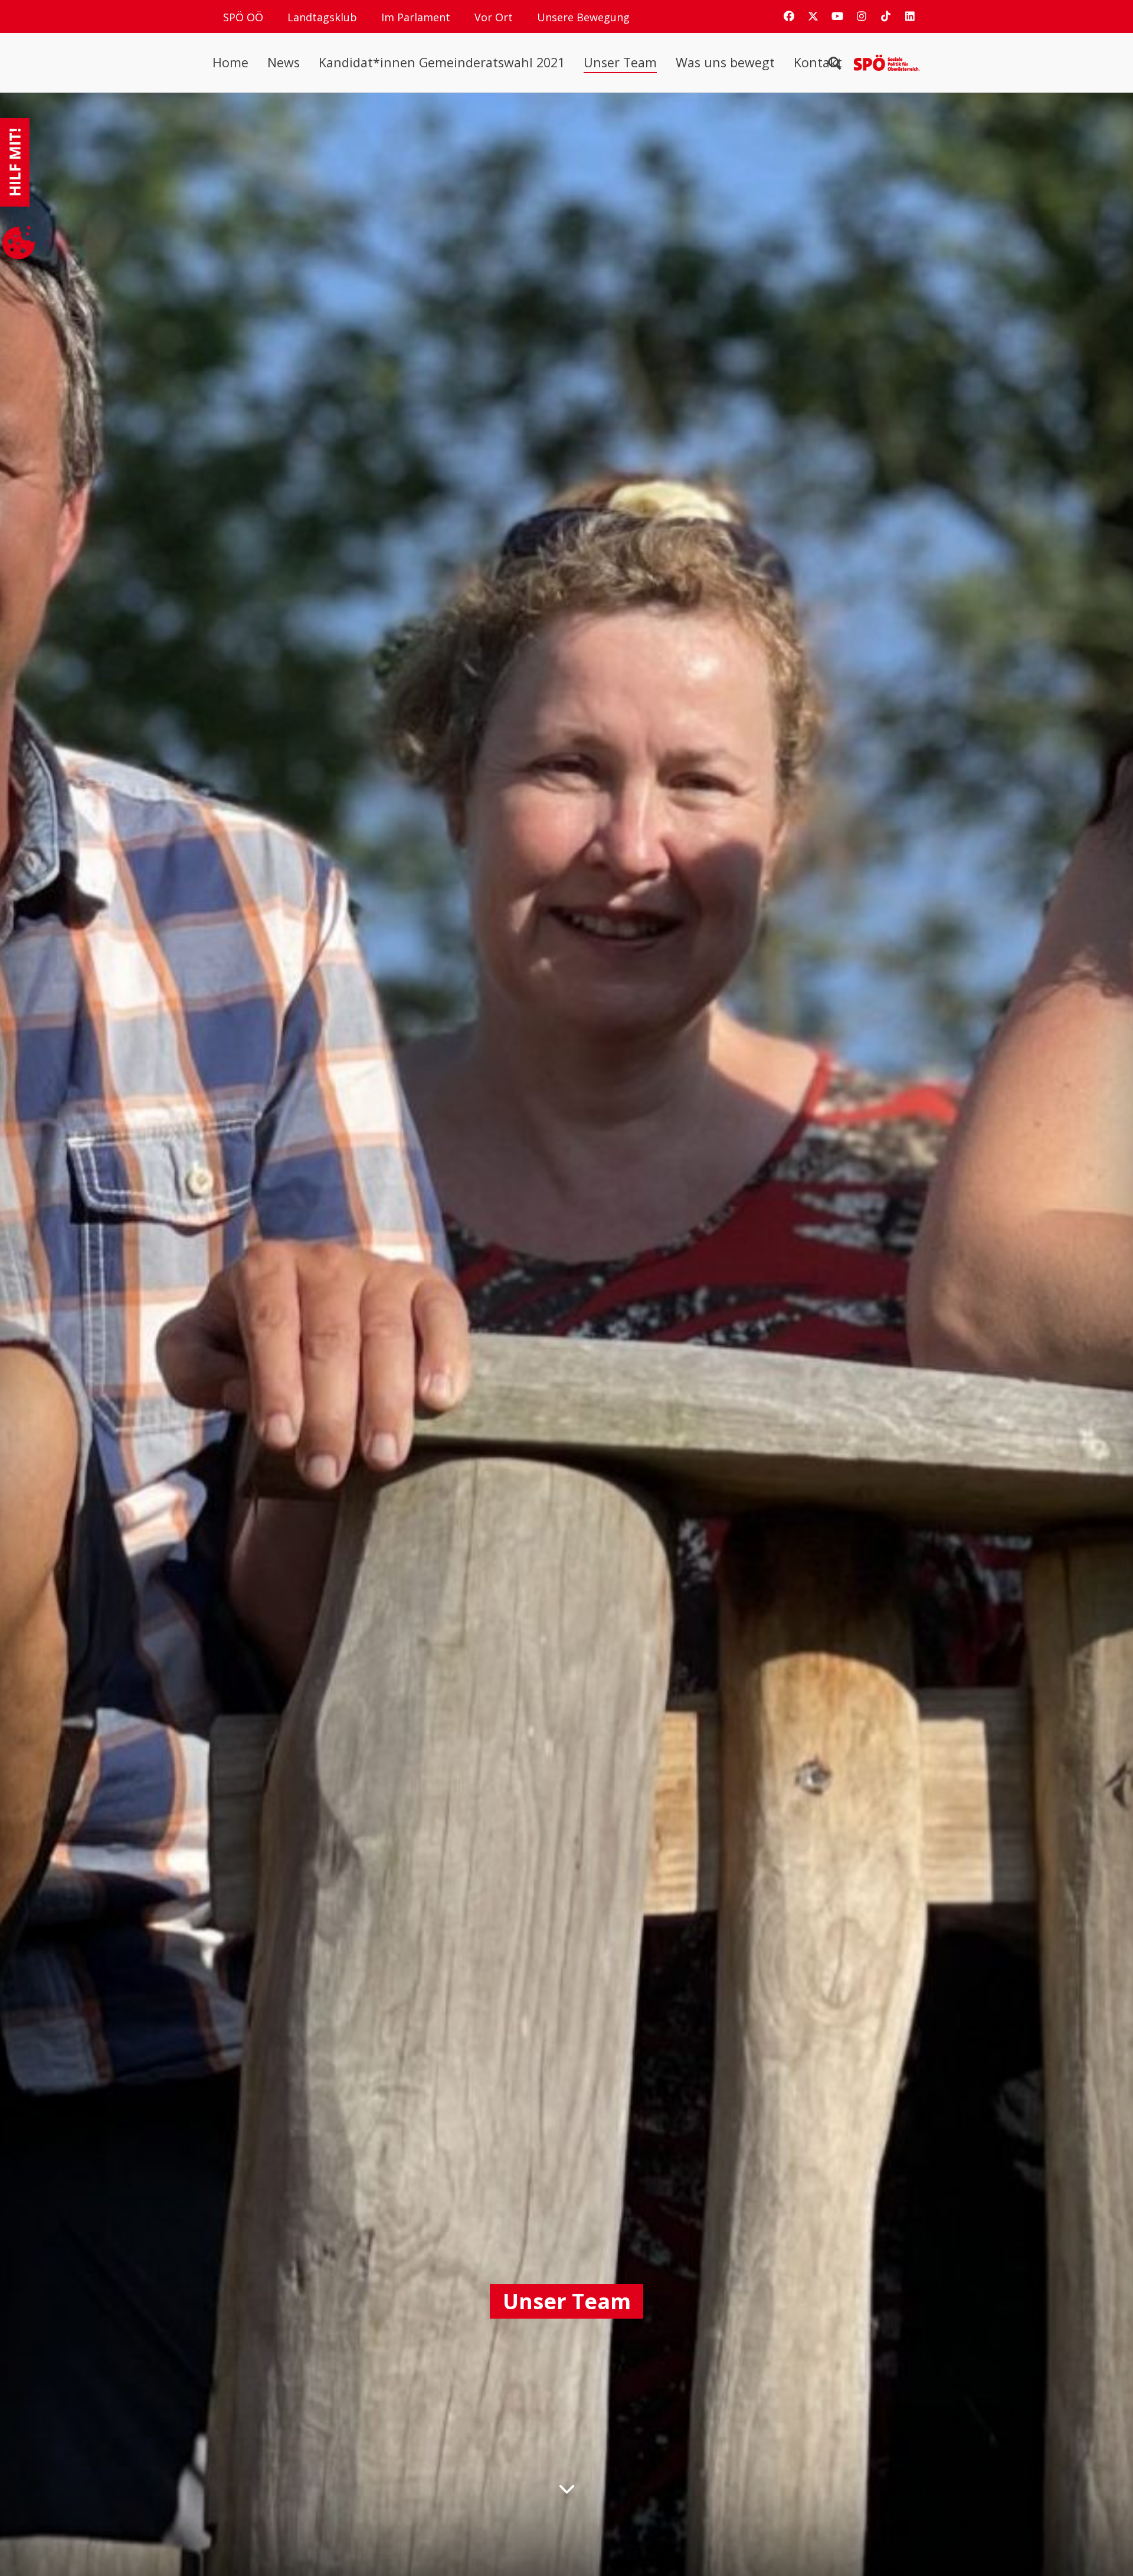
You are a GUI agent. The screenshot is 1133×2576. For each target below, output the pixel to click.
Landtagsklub (322, 17)
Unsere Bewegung (583, 17)
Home (230, 63)
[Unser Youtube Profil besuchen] (837, 16)
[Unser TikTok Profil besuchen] (886, 16)
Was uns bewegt (725, 63)
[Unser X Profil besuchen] (813, 16)
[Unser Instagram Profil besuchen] (862, 16)
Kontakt (818, 63)
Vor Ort (494, 17)
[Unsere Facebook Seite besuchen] (789, 16)
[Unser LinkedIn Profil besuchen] (910, 16)
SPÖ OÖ (243, 17)
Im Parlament (416, 17)
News (284, 63)
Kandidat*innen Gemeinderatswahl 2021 (442, 63)
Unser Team (620, 63)
